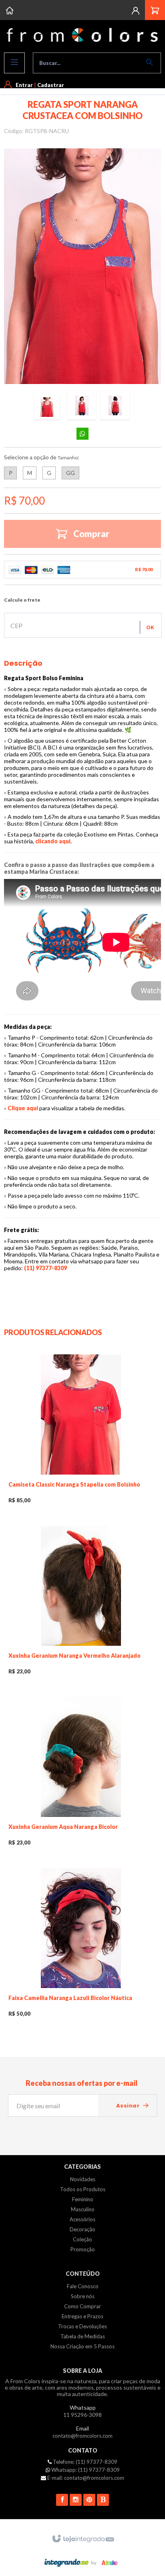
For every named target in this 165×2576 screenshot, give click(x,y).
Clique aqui (23, 1108)
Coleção (82, 2239)
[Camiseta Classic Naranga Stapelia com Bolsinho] (81, 1432)
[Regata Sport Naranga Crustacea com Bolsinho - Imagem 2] (82, 405)
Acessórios (82, 2219)
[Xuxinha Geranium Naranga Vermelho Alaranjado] (81, 1603)
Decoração (82, 2229)
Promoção (83, 2249)
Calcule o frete (22, 600)
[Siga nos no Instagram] (76, 2500)
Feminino (83, 2199)
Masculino (83, 2209)
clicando (47, 841)
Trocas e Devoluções (82, 2326)
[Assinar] (133, 2106)
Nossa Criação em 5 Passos (82, 2346)
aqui (65, 841)
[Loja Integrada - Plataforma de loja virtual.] (83, 2539)
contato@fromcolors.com (82, 2436)
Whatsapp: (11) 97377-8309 (85, 2470)
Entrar (24, 85)
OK (150, 627)
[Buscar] (151, 62)
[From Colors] (82, 35)
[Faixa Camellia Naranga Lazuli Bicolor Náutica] (81, 1945)
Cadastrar (51, 85)
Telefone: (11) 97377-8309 (85, 2462)
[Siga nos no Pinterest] (89, 2500)
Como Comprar (82, 2306)
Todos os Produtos (83, 2189)
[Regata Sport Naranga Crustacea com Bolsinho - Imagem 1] (47, 407)
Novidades (83, 2179)
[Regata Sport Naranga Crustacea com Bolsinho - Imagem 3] (115, 405)
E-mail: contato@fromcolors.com (85, 2478)
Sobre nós (83, 2296)
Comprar (91, 534)
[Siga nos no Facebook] (62, 2500)
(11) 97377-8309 (45, 1268)
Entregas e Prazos (82, 2316)
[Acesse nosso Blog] (103, 2500)
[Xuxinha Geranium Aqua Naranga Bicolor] (81, 1774)
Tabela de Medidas (83, 2336)
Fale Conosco (83, 2286)
